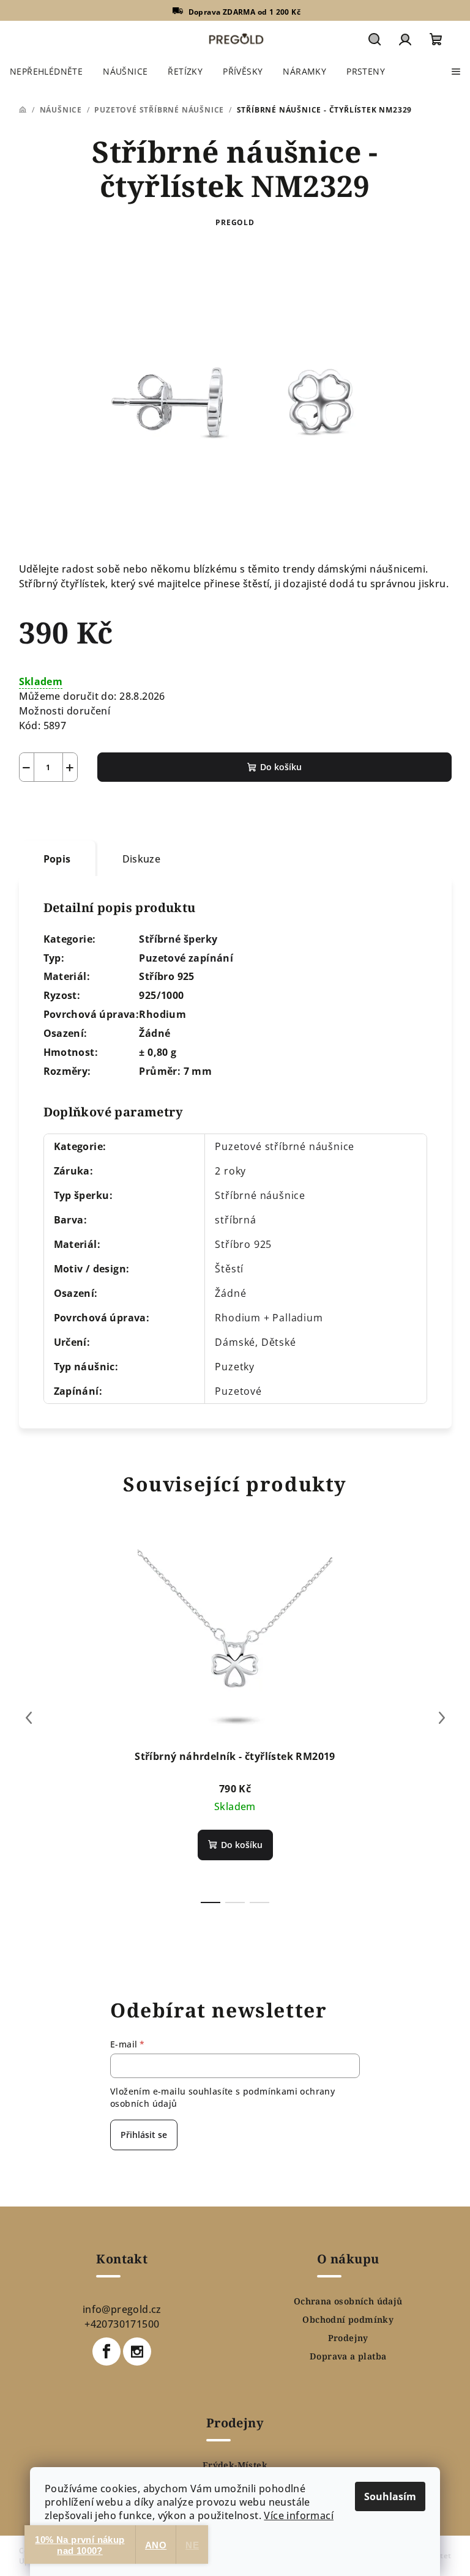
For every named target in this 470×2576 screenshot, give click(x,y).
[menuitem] (46, 72)
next (442, 1718)
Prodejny (348, 2338)
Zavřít (88, 811)
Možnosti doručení (65, 711)
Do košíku (281, 767)
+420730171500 (122, 2324)
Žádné (230, 1293)
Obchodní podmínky (348, 2320)
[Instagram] (137, 2351)
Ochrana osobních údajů (348, 2301)
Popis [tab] (57, 859)
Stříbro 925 (243, 1244)
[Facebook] (106, 2351)
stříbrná (235, 1220)
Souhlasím (390, 2496)
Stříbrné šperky (178, 939)
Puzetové (238, 1391)
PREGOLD (235, 222)
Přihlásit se (144, 2135)
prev (29, 1718)
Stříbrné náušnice (260, 1195)
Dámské (235, 1342)
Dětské (279, 1342)
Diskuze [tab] (142, 859)
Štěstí (229, 1269)
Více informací (299, 2515)
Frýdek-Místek (235, 2465)
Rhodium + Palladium (269, 1318)
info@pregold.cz (122, 2309)
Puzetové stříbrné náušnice (285, 1146)
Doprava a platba (348, 2356)
